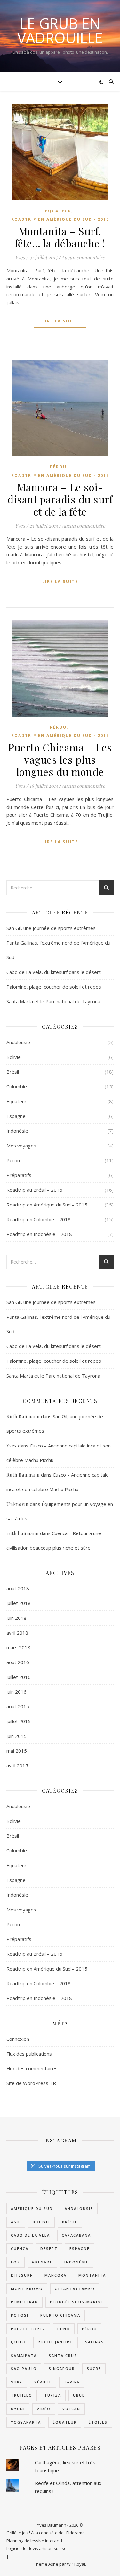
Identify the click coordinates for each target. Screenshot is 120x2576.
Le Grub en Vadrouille (60, 30)
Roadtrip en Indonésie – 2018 (39, 1234)
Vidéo (44, 2409)
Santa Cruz (63, 2355)
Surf (17, 2382)
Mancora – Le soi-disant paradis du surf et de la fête (60, 499)
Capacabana (76, 2235)
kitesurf (22, 2275)
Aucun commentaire (83, 257)
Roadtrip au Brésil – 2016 (34, 1190)
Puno (64, 2329)
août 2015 (18, 1706)
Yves (20, 257)
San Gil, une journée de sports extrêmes (51, 928)
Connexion (18, 2039)
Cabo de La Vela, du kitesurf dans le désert (54, 972)
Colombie (17, 1086)
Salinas (95, 2342)
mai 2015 (17, 1751)
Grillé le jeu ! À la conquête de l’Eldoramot (46, 2533)
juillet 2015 (19, 1721)
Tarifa (72, 2382)
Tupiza (53, 2395)
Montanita (92, 2275)
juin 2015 (16, 1736)
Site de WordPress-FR (31, 2083)
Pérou (58, 467)
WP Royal (76, 2564)
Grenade (42, 2262)
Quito (18, 2342)
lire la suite (60, 321)
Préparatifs (19, 1175)
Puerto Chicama (60, 2315)
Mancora (56, 2275)
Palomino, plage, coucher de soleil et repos (54, 987)
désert (49, 2249)
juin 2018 (16, 1618)
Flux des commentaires (32, 2068)
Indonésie (17, 1131)
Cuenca (20, 2249)
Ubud (79, 2395)
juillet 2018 (19, 1603)
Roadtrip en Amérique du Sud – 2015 (47, 1205)
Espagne (16, 1116)
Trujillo (22, 2395)
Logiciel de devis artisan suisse (36, 2548)
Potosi (20, 2315)
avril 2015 (17, 1765)
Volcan (71, 2409)
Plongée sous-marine (77, 2302)
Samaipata (24, 2355)
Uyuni (18, 2409)
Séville (43, 2382)
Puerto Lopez (28, 2329)
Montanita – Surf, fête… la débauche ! (60, 237)
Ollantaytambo (75, 2289)
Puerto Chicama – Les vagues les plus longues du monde (60, 759)
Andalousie (18, 1042)
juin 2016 (16, 1692)
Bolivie (14, 1057)
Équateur (58, 211)
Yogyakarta (26, 2422)
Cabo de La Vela (30, 2235)
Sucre (94, 2369)
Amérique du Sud (32, 2208)
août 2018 (18, 1588)
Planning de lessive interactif (34, 2541)
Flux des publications (29, 2054)
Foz (16, 2262)
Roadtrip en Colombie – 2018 (39, 1219)
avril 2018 (17, 1633)
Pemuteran (24, 2302)
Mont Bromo (27, 2289)
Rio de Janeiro (56, 2342)
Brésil (13, 1072)
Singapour (62, 2369)
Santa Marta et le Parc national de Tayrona (53, 1001)
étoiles (98, 2422)
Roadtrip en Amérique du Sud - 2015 (60, 219)
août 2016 (18, 1662)
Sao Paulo (24, 2369)
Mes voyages (21, 1146)
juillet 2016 (19, 1677)
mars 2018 (18, 1647)
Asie (16, 2222)
